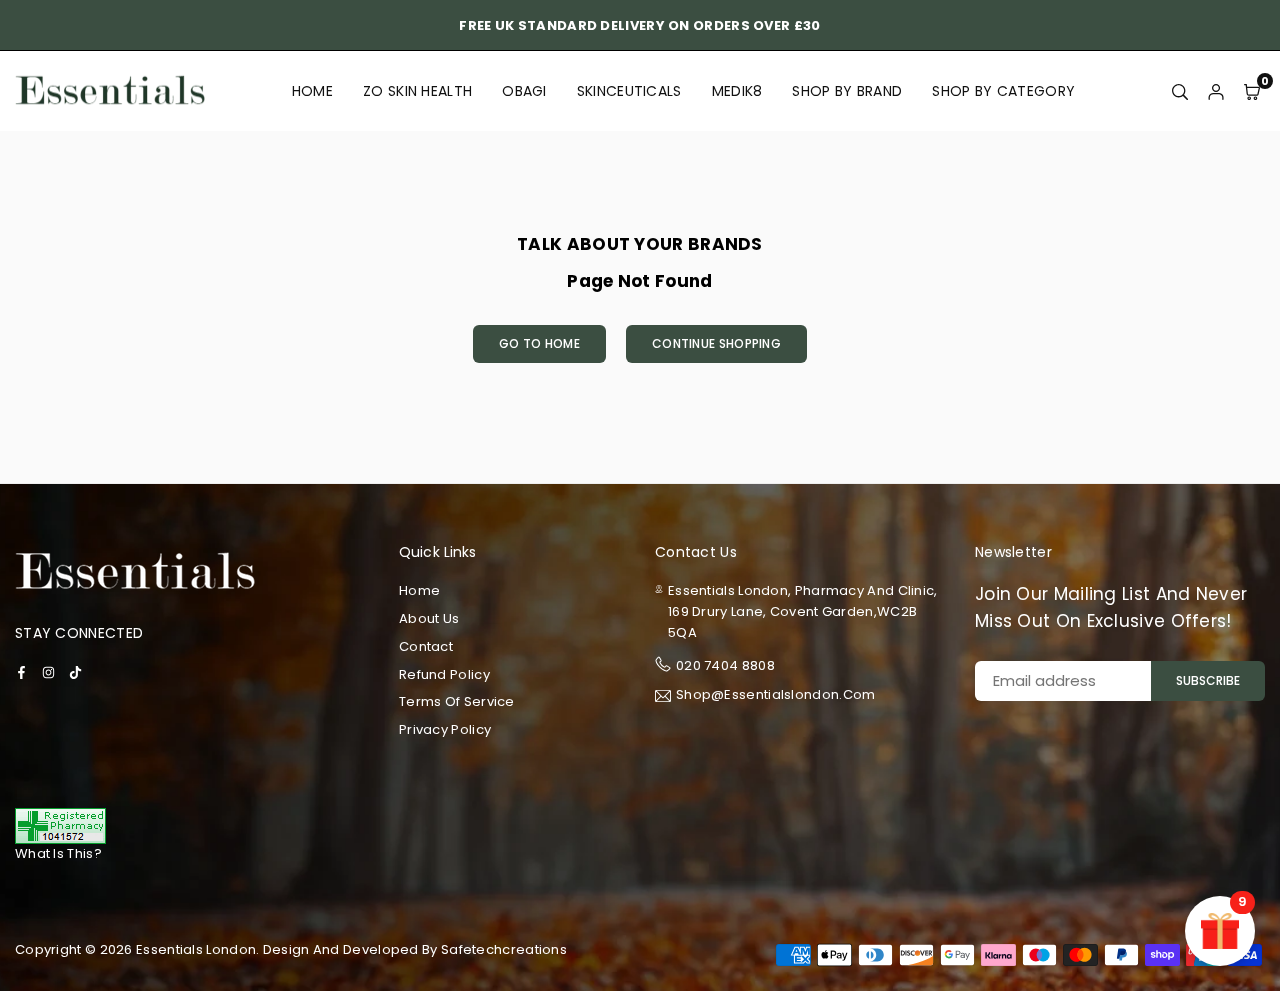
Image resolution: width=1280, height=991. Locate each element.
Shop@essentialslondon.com (776, 696)
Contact (426, 646)
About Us (429, 618)
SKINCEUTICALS (629, 91)
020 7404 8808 (725, 665)
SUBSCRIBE (1208, 680)
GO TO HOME (539, 343)
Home (312, 91)
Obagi (524, 91)
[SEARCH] (1180, 91)
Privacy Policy (445, 729)
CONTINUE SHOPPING (716, 343)
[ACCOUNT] (1216, 91)
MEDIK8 (737, 91)
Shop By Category (1003, 91)
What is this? (58, 853)
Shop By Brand (847, 91)
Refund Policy (444, 674)
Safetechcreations (504, 949)
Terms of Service (457, 701)
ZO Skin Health (417, 91)
